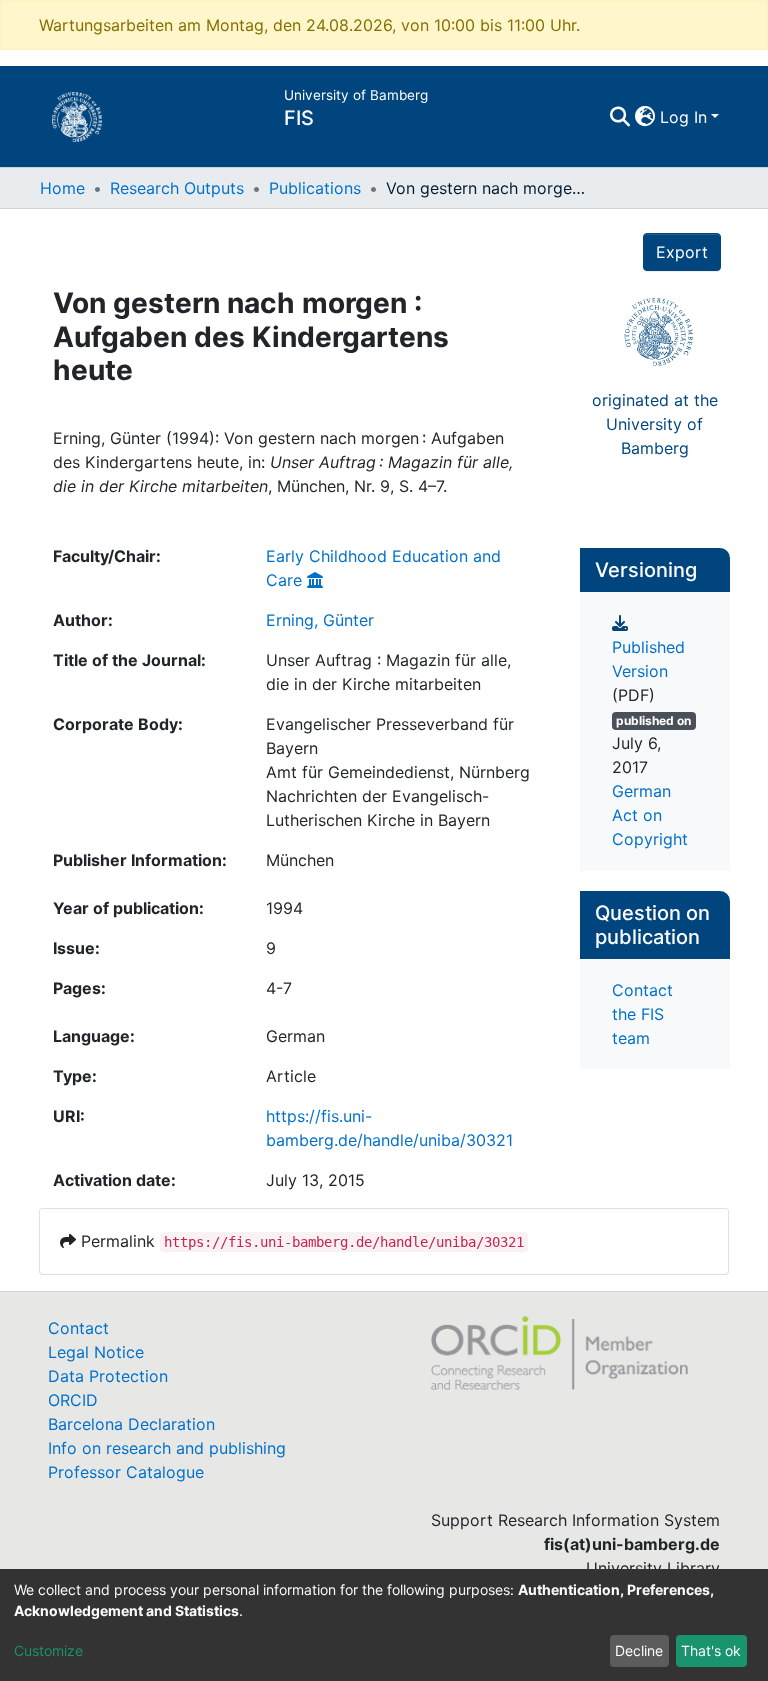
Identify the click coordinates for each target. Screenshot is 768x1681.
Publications (315, 188)
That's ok (711, 1650)
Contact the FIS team (642, 1014)
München (300, 860)
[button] (645, 117)
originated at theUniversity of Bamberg (655, 424)
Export (682, 252)
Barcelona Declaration (131, 1424)
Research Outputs (177, 188)
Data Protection (108, 1376)
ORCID (73, 1400)
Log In (683, 117)
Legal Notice (96, 1352)
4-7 (279, 988)
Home (62, 188)
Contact (78, 1328)
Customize (48, 1650)
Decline (639, 1650)
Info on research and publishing (167, 1448)
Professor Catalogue (126, 1472)
